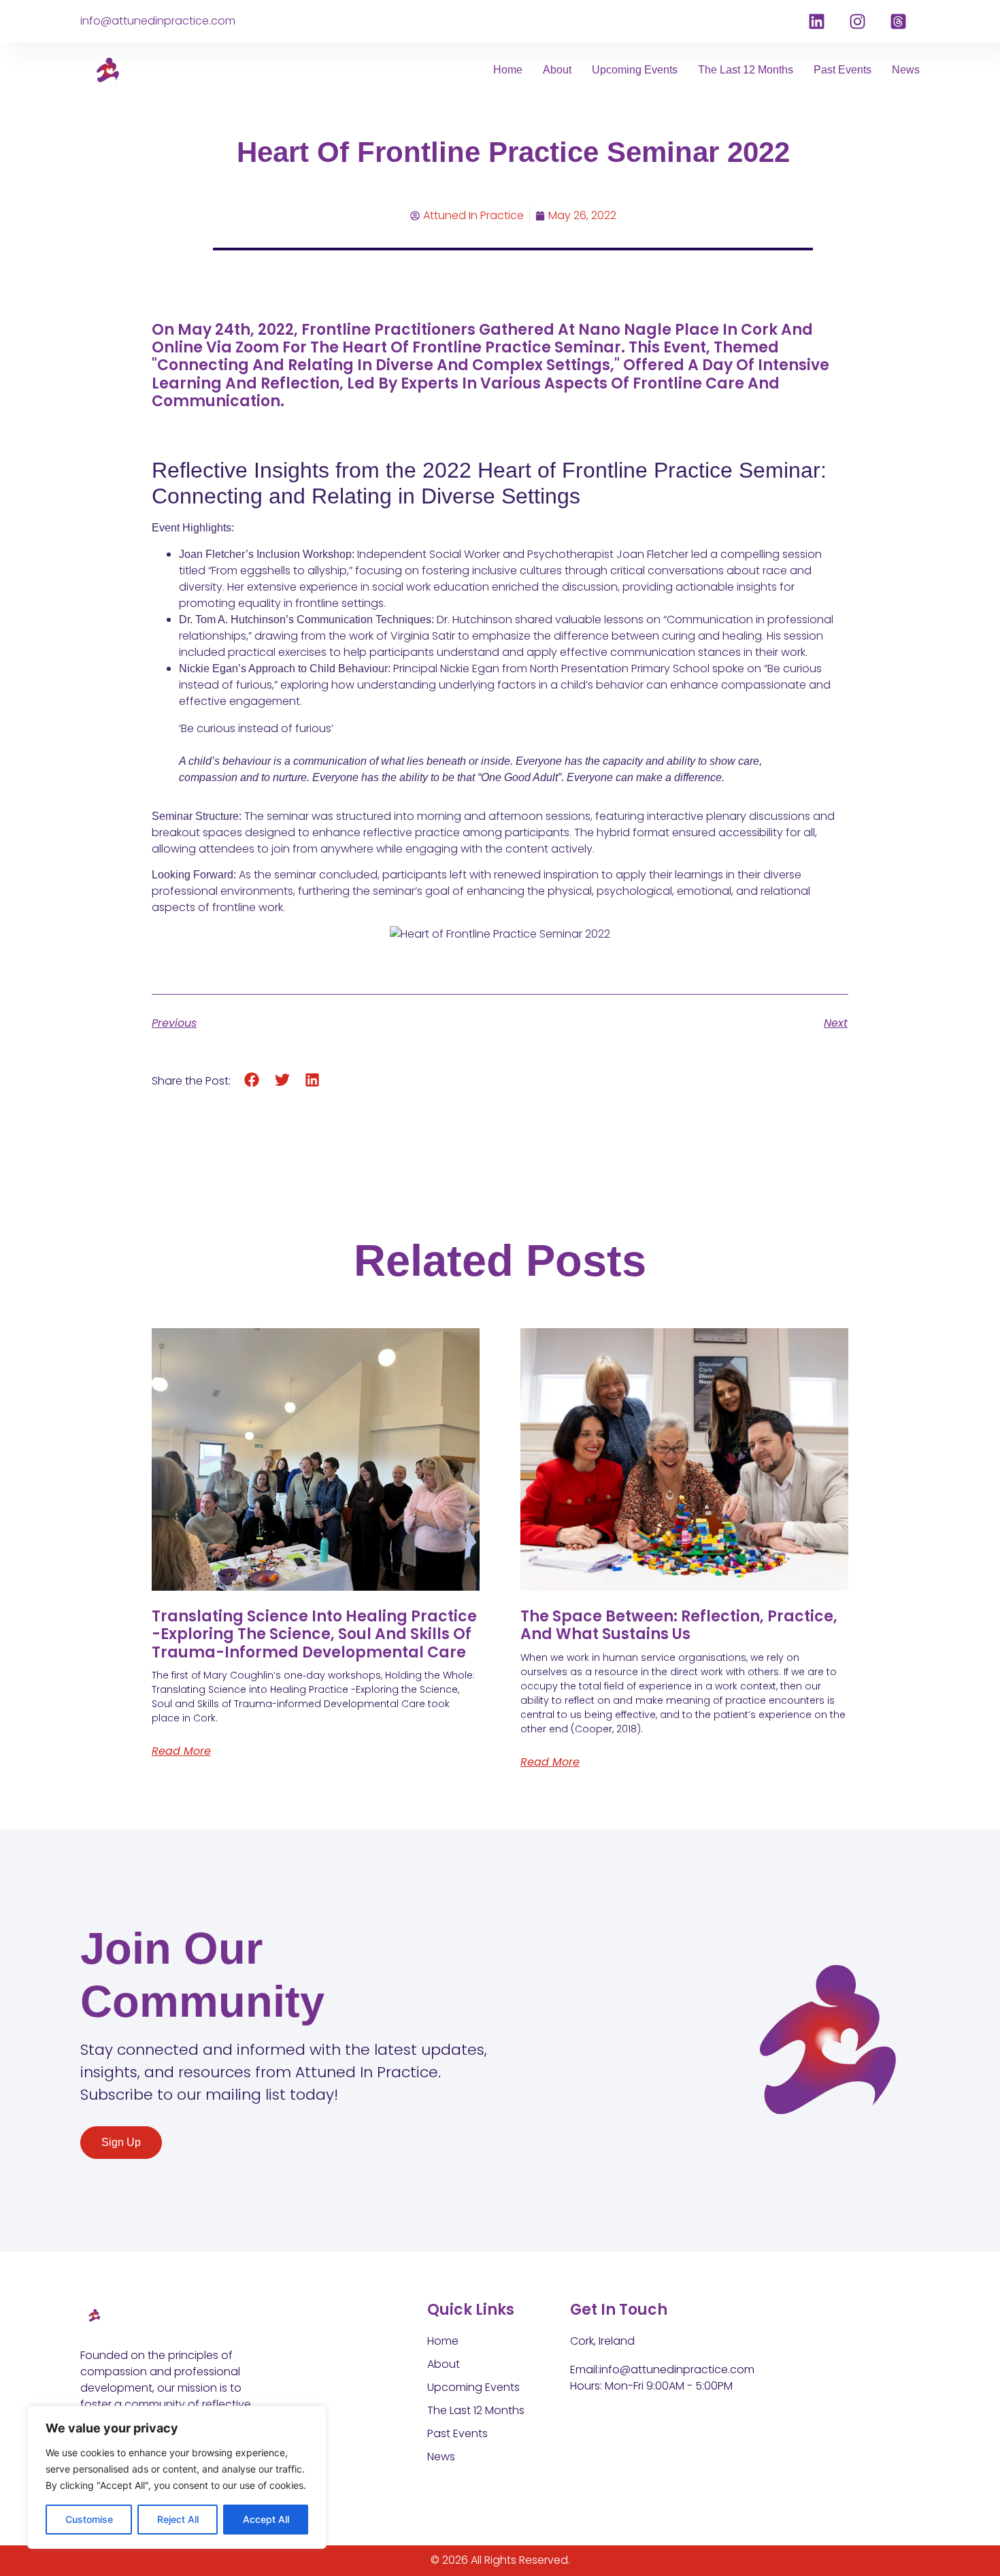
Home (508, 70)
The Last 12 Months (746, 70)
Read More (181, 1751)
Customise (89, 2519)
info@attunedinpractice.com (158, 21)
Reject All (178, 2519)
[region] (177, 2477)
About (557, 70)
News (906, 70)
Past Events (843, 70)
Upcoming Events (635, 70)
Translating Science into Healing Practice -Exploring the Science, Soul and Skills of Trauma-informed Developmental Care (314, 1634)
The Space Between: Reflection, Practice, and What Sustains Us (679, 1625)
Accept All (266, 2519)
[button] (252, 1080)
